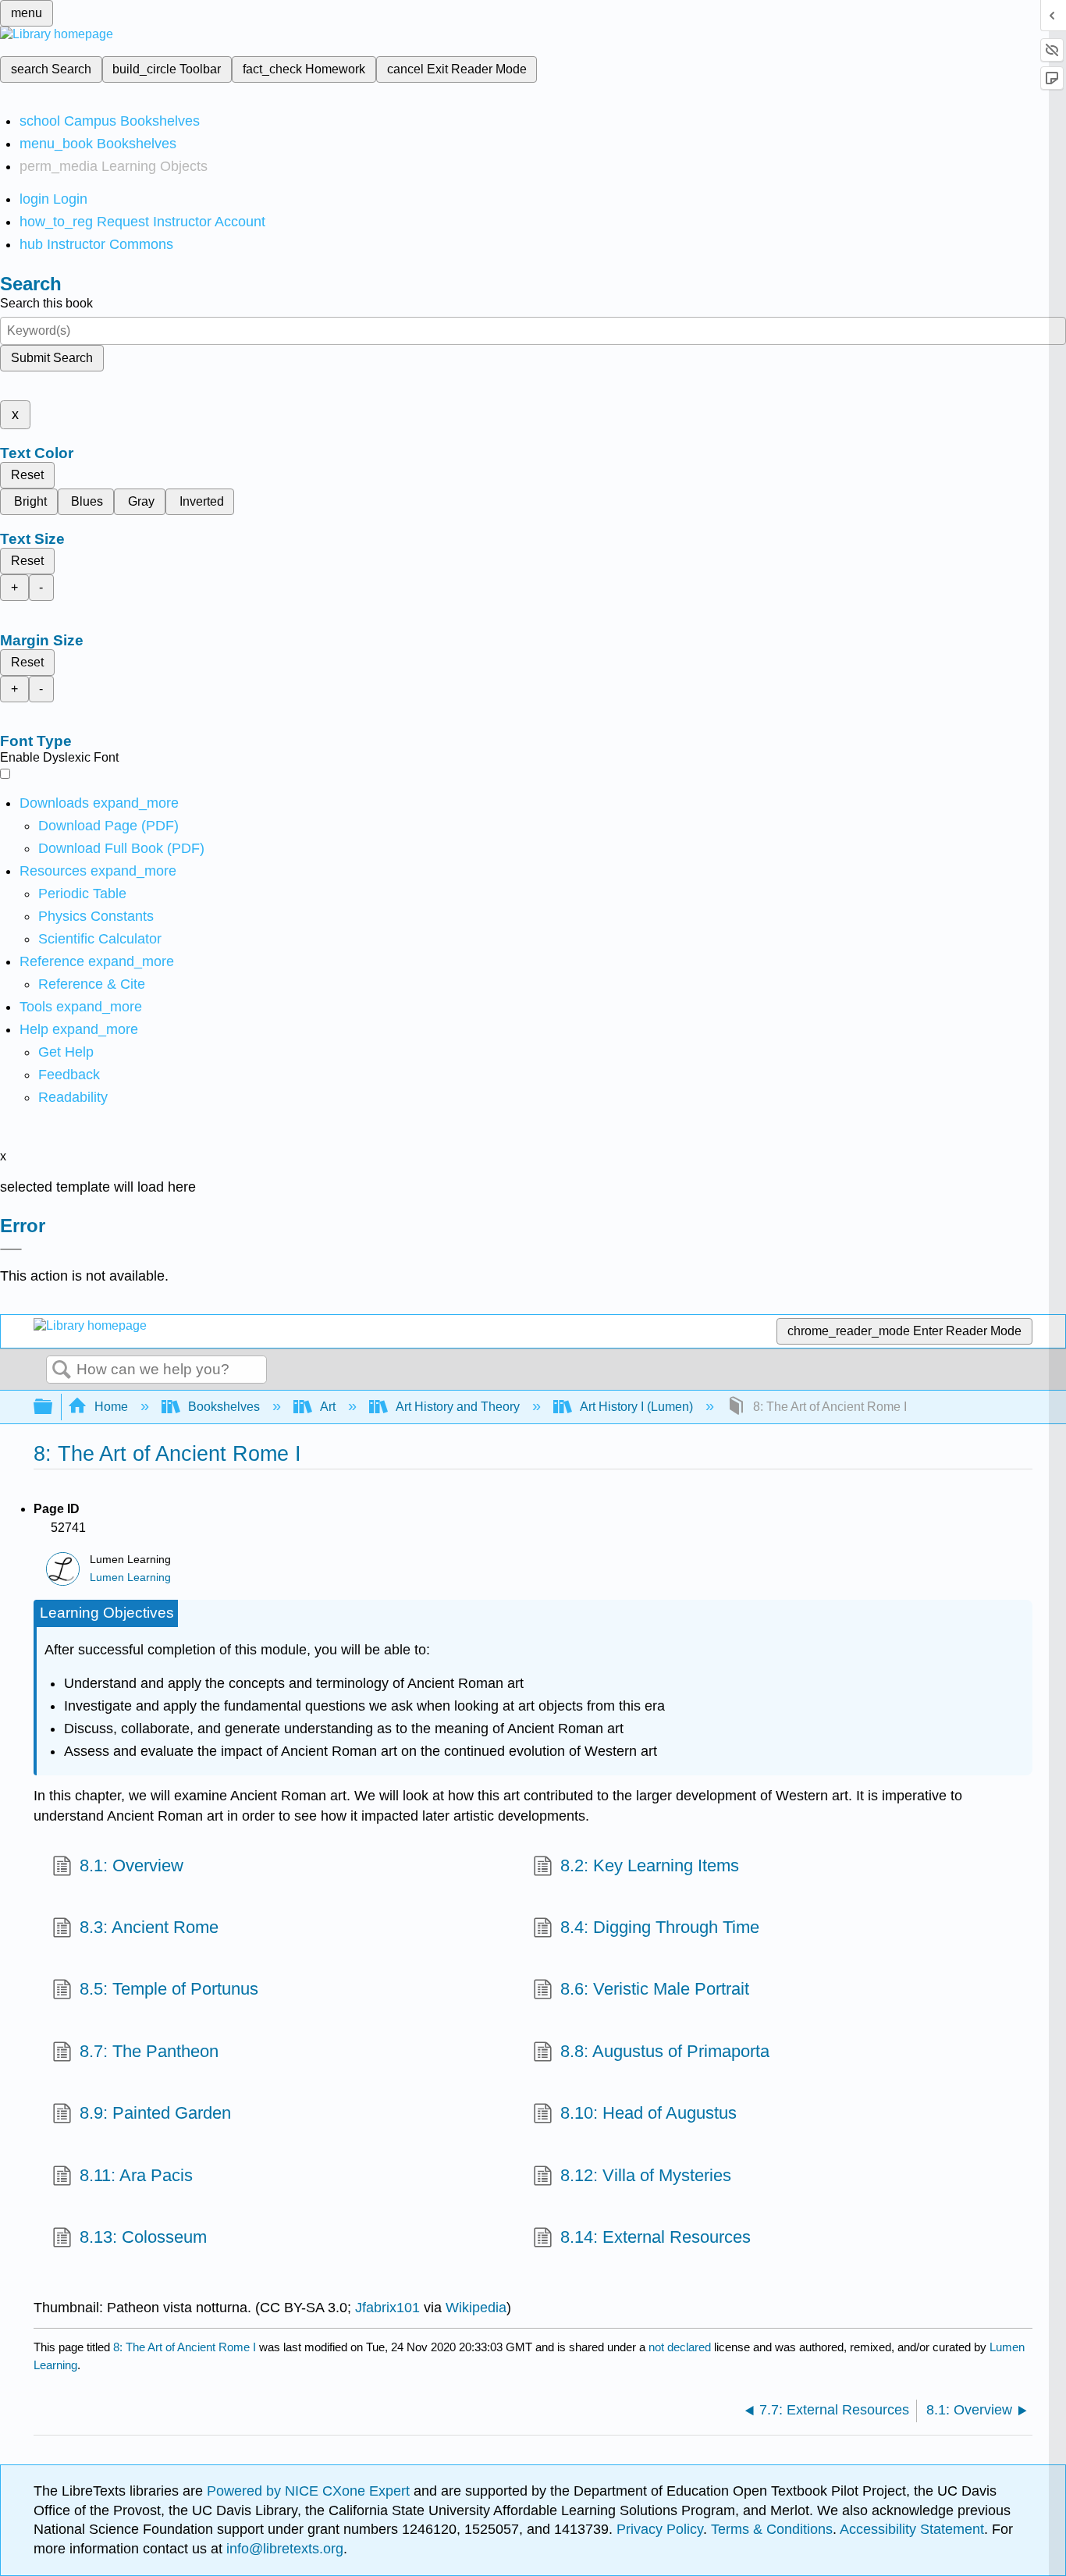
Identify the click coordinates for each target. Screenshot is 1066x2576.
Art (328, 1407)
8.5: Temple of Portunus (169, 1989)
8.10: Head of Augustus (648, 2113)
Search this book (46, 303)
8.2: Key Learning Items (650, 1865)
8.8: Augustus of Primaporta (665, 2051)
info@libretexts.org (283, 2549)
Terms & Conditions (772, 2529)
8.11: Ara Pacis (136, 2175)
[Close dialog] (11, 1249)
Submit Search (52, 358)
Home (111, 1407)
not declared (681, 2347)
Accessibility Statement (912, 2529)
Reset (27, 475)
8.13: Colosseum (143, 2237)
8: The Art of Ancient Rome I (185, 2347)
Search (62, 1370)
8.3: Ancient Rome (149, 1927)
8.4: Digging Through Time (660, 1927)
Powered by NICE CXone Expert (310, 2491)
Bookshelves (224, 1407)
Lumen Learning (130, 1578)
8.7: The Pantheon (149, 2051)
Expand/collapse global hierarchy (53, 1407)
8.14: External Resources (656, 2237)
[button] (69, 1075)
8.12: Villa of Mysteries (646, 2175)
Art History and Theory (458, 1407)
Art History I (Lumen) (636, 1407)
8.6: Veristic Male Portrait (655, 1989)
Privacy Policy (660, 2529)
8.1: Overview (131, 1865)
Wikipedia (476, 2308)
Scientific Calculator (100, 939)
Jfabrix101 (387, 2308)
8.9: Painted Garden (155, 2113)
